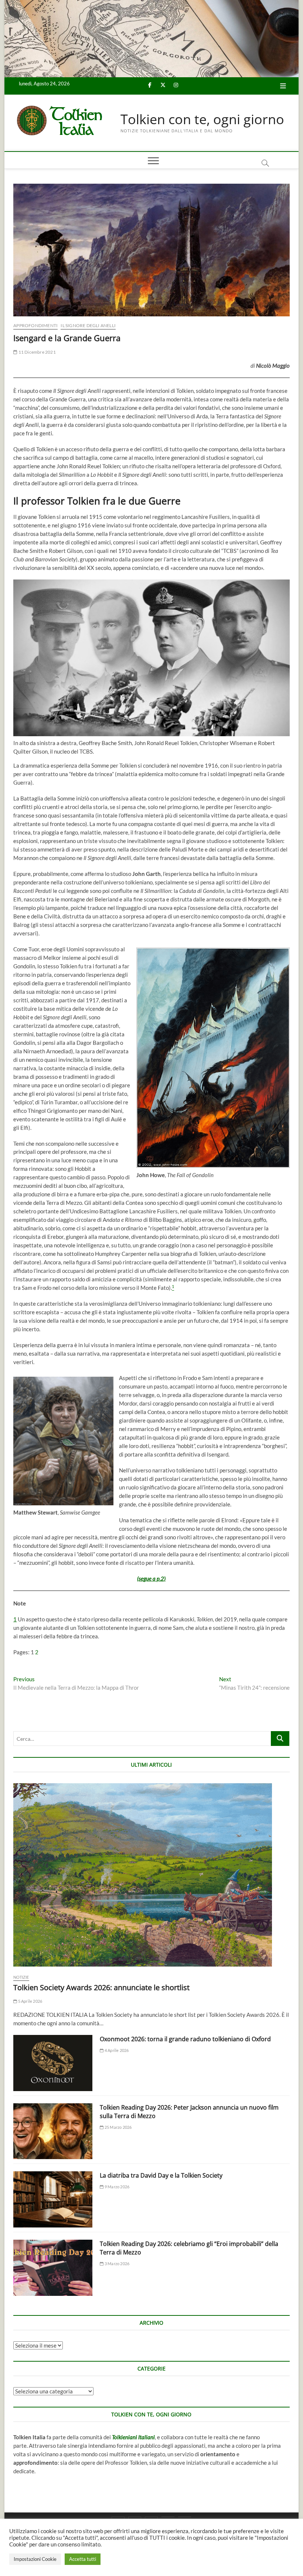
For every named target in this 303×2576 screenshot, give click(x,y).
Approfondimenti (35, 325)
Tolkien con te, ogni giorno (202, 119)
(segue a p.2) (151, 1578)
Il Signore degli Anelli (88, 325)
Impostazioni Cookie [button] (35, 2559)
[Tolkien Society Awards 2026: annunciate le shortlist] (151, 1875)
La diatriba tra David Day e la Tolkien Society (161, 2175)
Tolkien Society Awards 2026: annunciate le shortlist (101, 1987)
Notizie (21, 1977)
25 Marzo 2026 (118, 2127)
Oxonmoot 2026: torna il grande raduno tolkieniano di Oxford (185, 2039)
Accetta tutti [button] (83, 2559)
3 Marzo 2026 (117, 2264)
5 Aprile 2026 (30, 2001)
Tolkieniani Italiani (133, 2437)
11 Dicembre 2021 (36, 352)
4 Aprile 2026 (116, 2050)
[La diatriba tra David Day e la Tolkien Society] (53, 2199)
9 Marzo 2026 (117, 2187)
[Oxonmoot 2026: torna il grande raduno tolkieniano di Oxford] (53, 2063)
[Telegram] (185, 2517)
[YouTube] (168, 2517)
